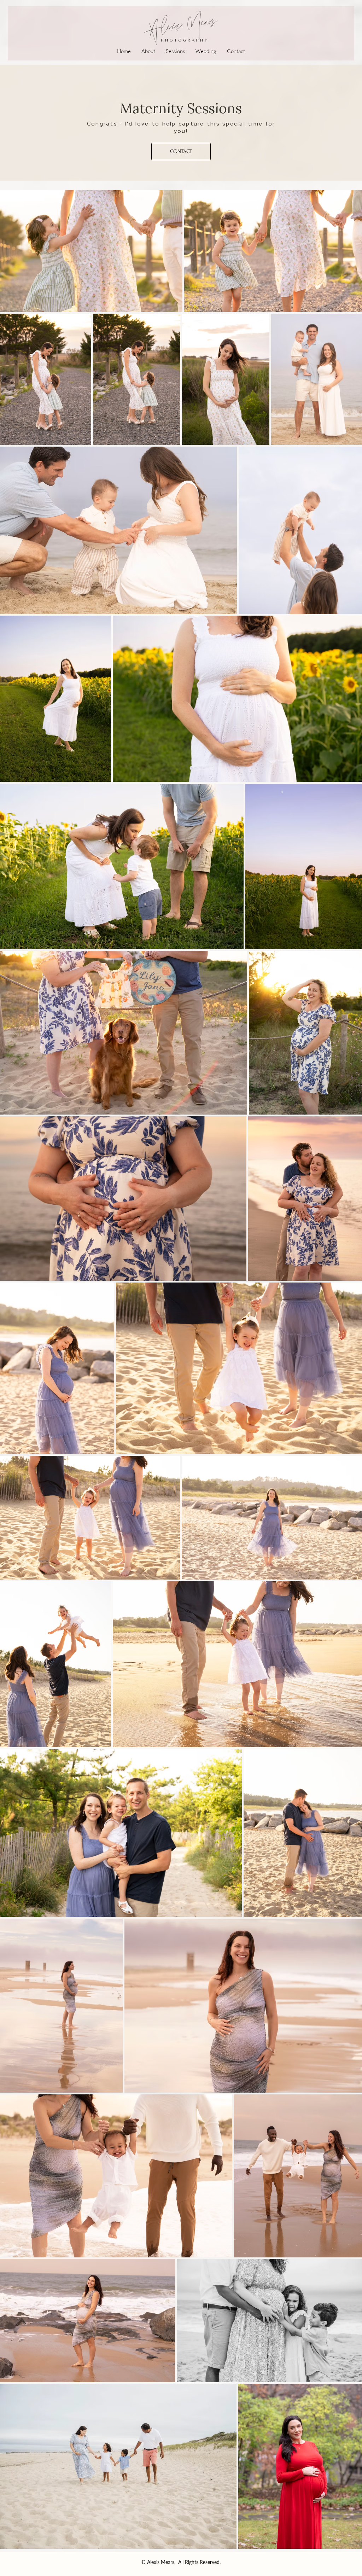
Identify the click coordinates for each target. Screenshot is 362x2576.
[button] (175, 51)
